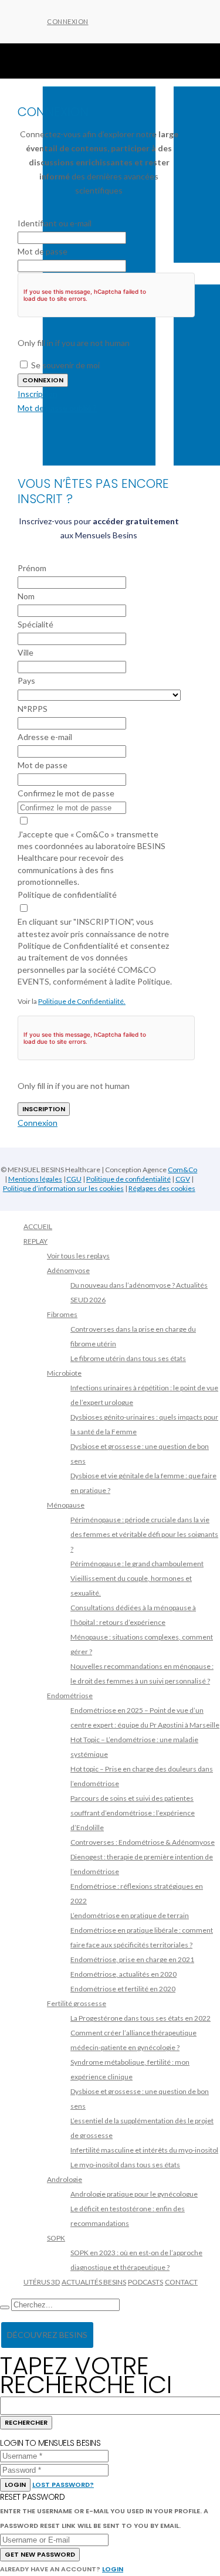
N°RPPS (33, 709)
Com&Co (182, 1170)
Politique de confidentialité (67, 895)
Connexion (68, 21)
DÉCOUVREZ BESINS (47, 2335)
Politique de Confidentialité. (82, 1001)
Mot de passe (43, 251)
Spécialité (35, 624)
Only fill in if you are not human (74, 343)
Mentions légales (35, 1179)
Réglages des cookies (162, 1188)
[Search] (5, 2307)
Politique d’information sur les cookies (63, 1188)
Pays (26, 681)
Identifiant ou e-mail (55, 223)
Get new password (40, 2554)
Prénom (32, 568)
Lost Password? (63, 2485)
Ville (26, 652)
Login (15, 2485)
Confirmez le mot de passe (66, 793)
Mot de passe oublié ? (57, 408)
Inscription (38, 394)
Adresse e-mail (45, 737)
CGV (183, 1179)
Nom (26, 596)
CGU (74, 1179)
